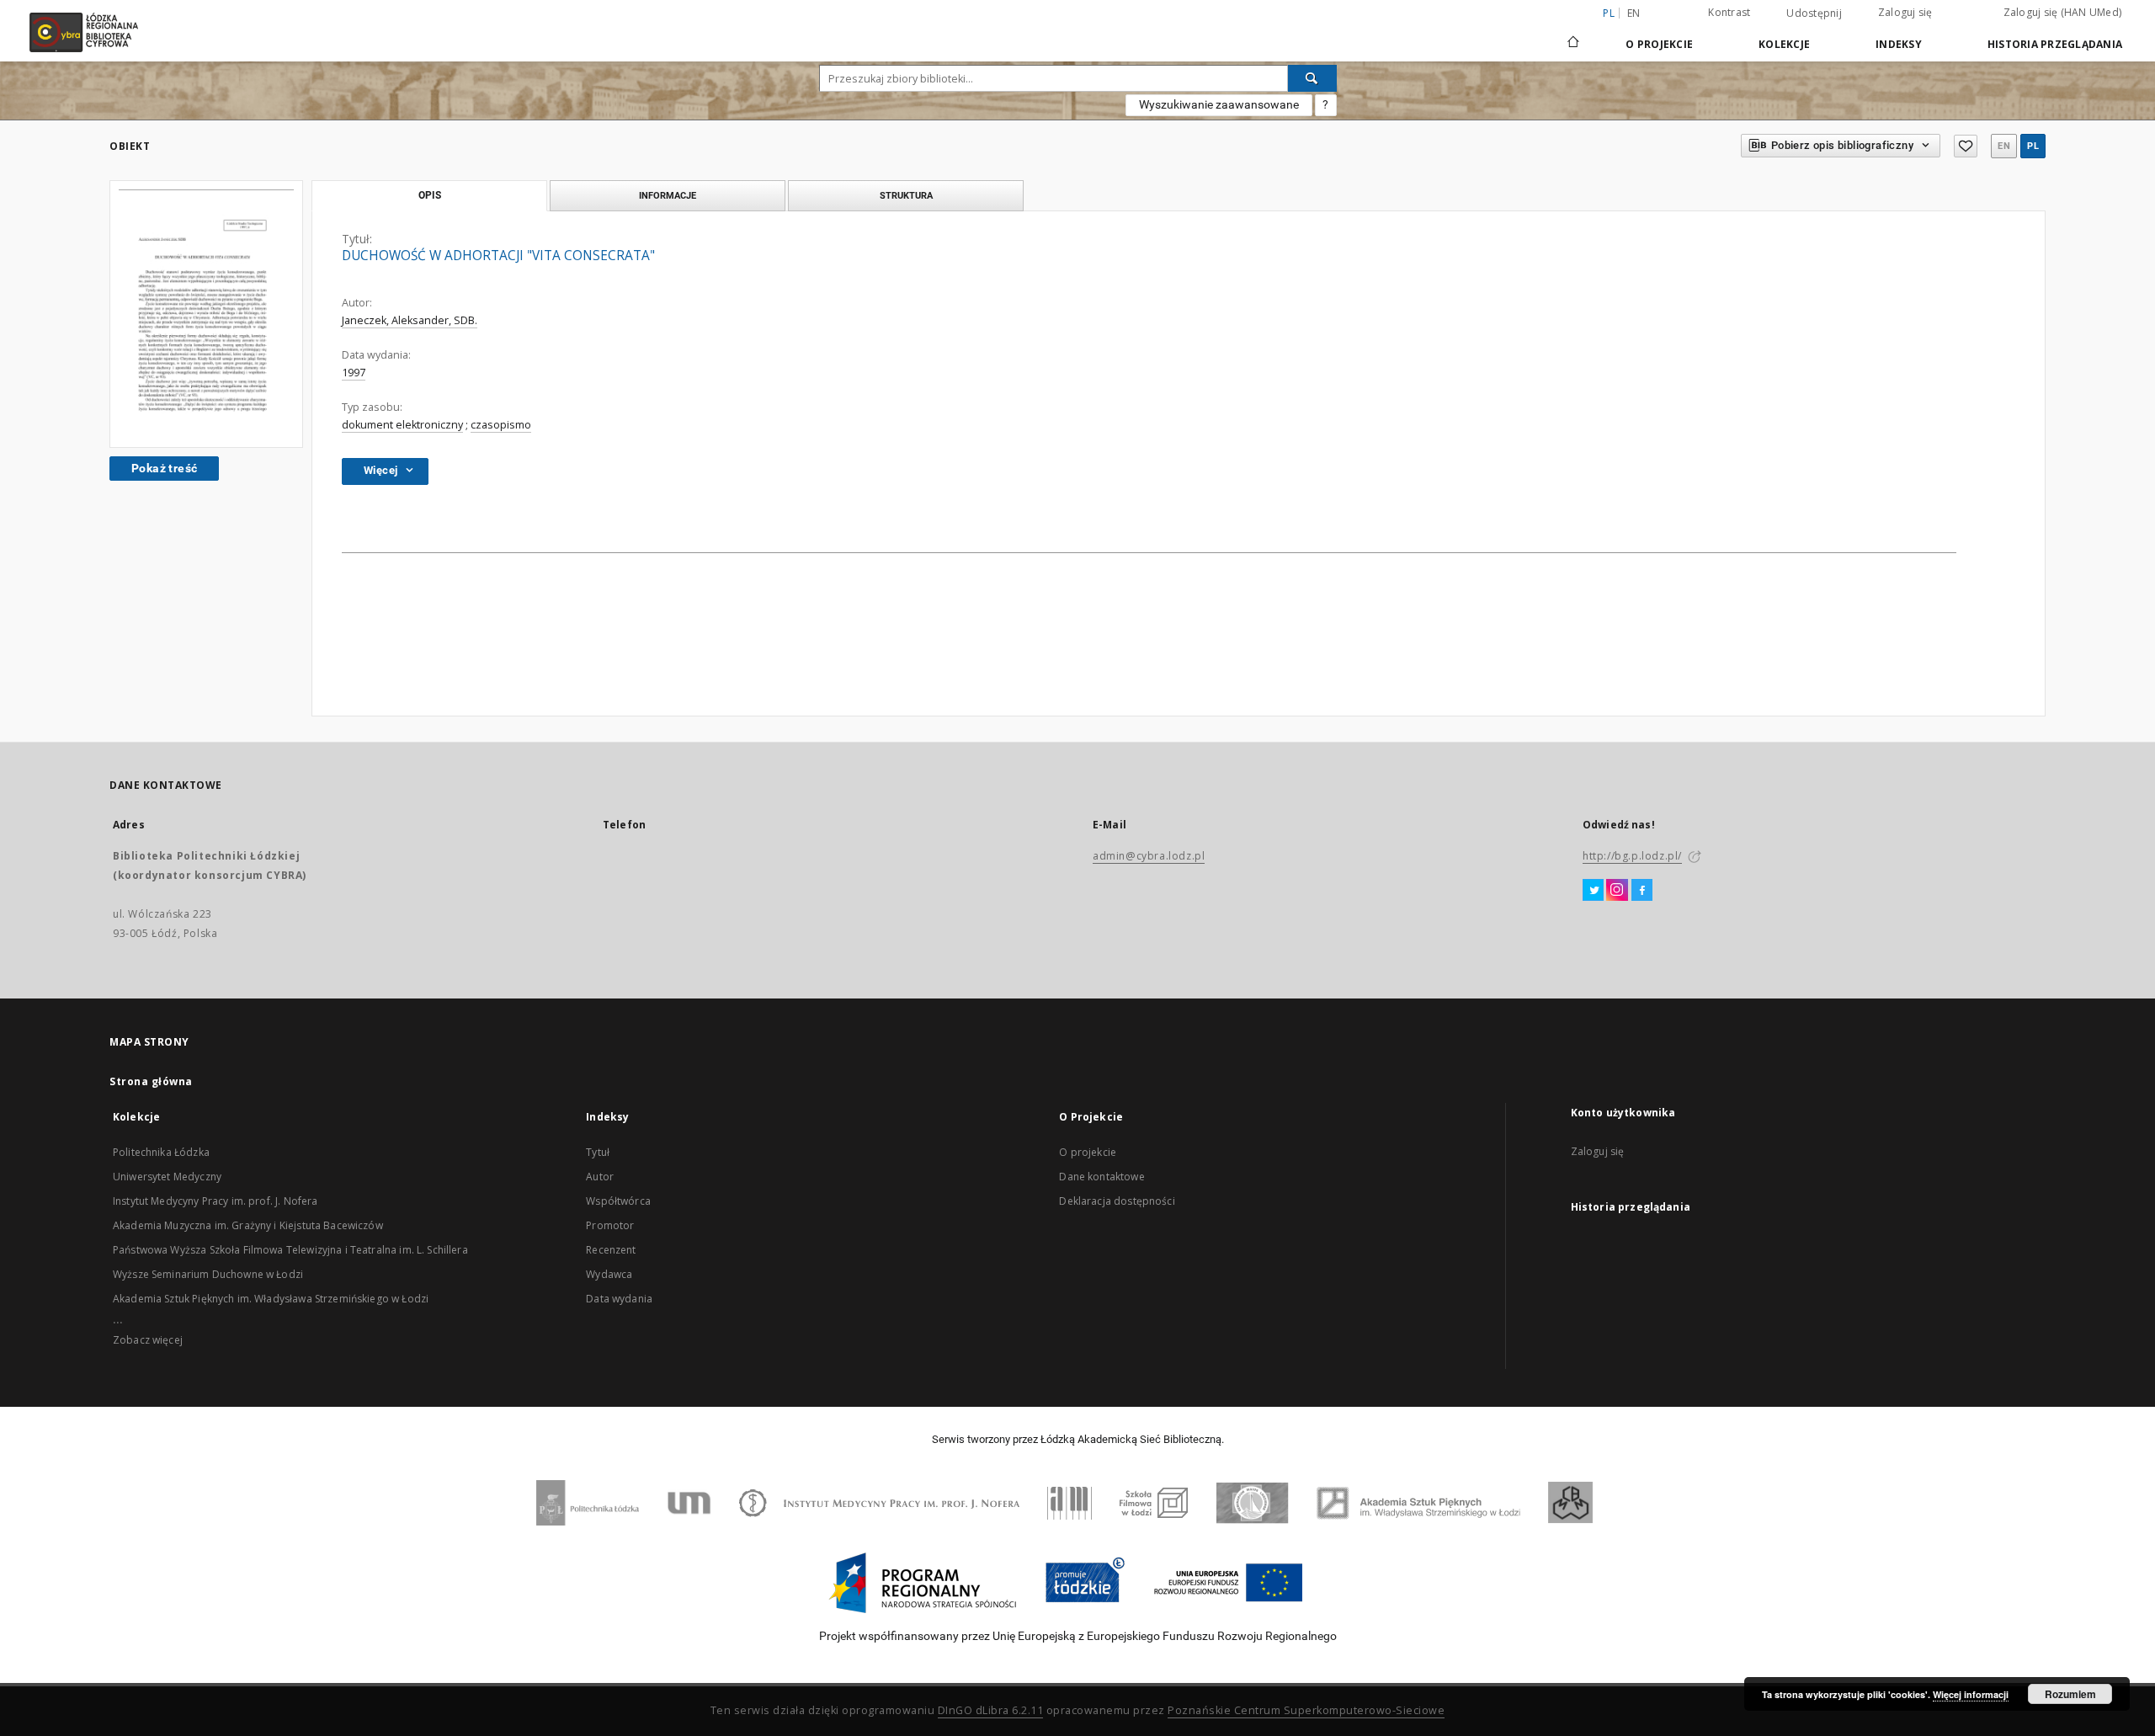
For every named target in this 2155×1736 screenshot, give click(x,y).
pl (2033, 146)
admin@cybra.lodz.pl (1149, 856)
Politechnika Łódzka (161, 1152)
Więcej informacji (1971, 1694)
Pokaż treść (164, 468)
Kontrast (1729, 12)
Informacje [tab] (668, 195)
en (1634, 13)
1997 (354, 373)
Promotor (610, 1225)
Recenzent (611, 1250)
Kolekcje (1784, 44)
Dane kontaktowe (1101, 1177)
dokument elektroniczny (402, 425)
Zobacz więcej (148, 1340)
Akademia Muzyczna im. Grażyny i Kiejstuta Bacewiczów (248, 1225)
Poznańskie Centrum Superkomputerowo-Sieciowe (1306, 1710)
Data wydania (619, 1299)
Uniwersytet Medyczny (167, 1177)
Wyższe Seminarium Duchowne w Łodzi (208, 1274)
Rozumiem (2070, 1694)
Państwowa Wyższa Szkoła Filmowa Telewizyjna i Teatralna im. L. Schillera (290, 1250)
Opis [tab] (430, 195)
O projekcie (1088, 1152)
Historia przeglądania (2055, 44)
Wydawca (609, 1274)
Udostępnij (1814, 13)
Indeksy (1899, 44)
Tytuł (598, 1152)
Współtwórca (618, 1201)
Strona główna (151, 1081)
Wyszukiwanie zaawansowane (1219, 104)
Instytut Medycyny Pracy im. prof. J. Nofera (215, 1201)
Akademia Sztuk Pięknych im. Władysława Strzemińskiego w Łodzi (271, 1299)
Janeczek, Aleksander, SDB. (410, 320)
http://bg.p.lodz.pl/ (1632, 856)
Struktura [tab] (906, 195)
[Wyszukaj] (1312, 78)
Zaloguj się (1905, 12)
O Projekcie (1659, 44)
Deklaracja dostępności (1117, 1201)
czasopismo (501, 425)
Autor (600, 1177)
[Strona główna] (1573, 35)
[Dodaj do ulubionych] (1966, 146)
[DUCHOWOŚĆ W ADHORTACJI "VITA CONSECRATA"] (206, 314)
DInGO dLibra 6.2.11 (991, 1710)
